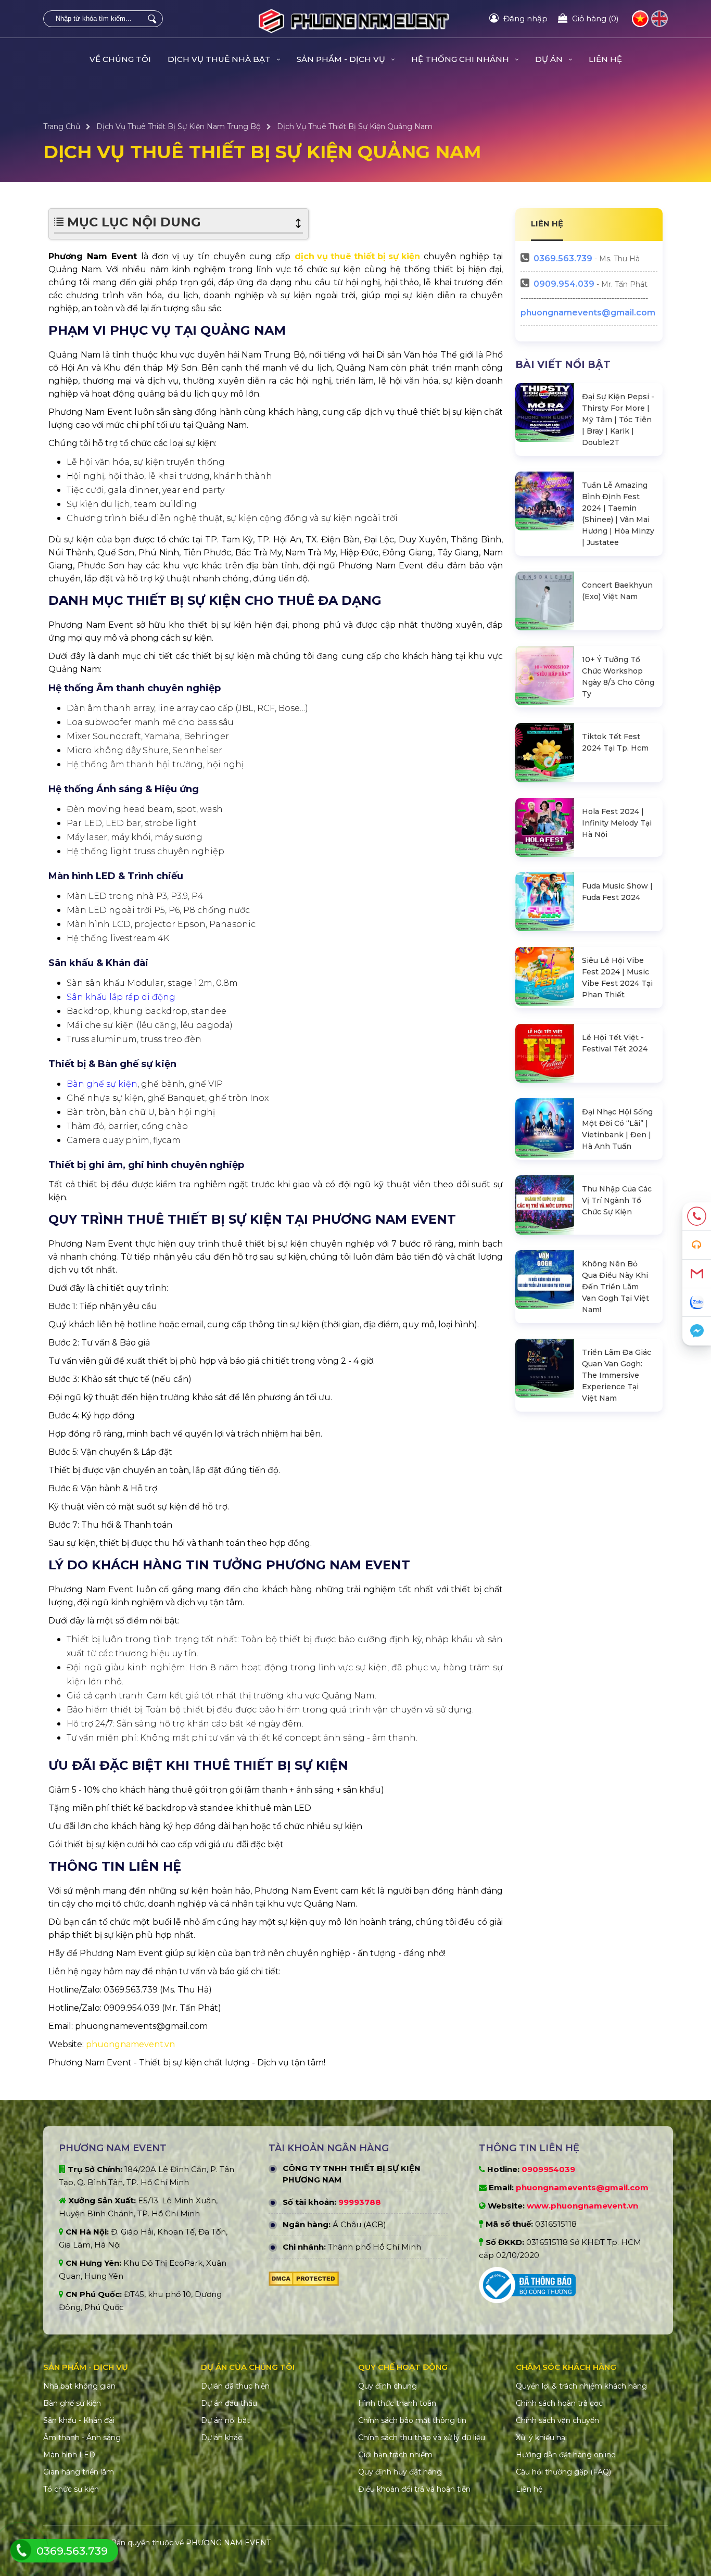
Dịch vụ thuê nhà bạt (220, 59)
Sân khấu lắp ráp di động (121, 997)
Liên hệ (605, 59)
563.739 (563, 258)
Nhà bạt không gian (79, 2386)
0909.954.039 (564, 284)
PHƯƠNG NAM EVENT (228, 2543)
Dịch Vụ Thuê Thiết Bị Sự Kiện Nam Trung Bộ (179, 126)
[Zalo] (697, 1303)
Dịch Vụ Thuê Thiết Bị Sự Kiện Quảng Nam (355, 126)
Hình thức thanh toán (397, 2403)
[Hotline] (697, 1217)
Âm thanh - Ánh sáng (82, 2438)
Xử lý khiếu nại (541, 2438)
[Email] (697, 1274)
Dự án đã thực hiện (235, 2386)
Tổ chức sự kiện (71, 2489)
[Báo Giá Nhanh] (697, 1245)
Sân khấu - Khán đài (79, 2420)
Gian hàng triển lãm (79, 2472)
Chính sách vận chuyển (557, 2420)
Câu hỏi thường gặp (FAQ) (563, 2472)
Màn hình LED (69, 2455)
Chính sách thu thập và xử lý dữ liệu (422, 2438)
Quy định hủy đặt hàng (400, 2472)
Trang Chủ (62, 126)
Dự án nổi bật (225, 2420)
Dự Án (550, 59)
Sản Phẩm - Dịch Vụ (342, 59)
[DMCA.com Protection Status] (304, 2281)
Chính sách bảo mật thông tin (412, 2420)
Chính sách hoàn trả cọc (559, 2403)
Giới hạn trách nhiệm (395, 2455)
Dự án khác (221, 2438)
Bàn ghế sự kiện (102, 1084)
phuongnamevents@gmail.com (588, 313)
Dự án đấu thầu (229, 2403)
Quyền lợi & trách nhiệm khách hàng (581, 2386)
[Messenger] (697, 1331)
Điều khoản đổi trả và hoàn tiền (414, 2489)
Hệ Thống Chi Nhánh (461, 59)
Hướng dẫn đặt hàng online (566, 2455)
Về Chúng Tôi (120, 59)
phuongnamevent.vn (130, 2044)
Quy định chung (388, 2386)
